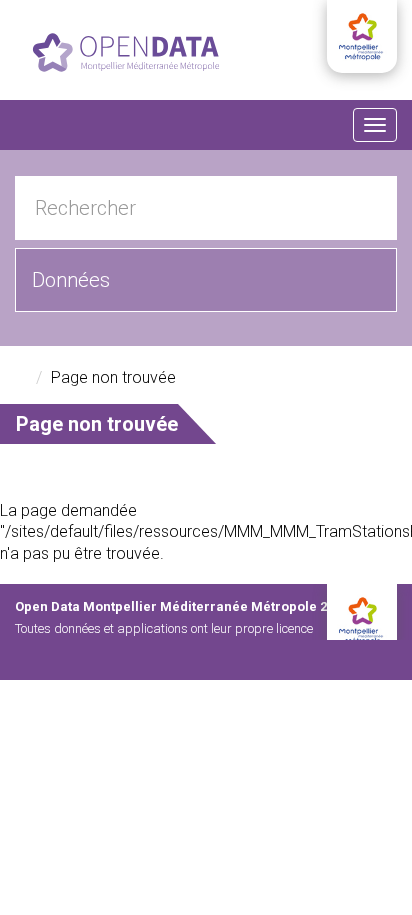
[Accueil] (126, 52)
